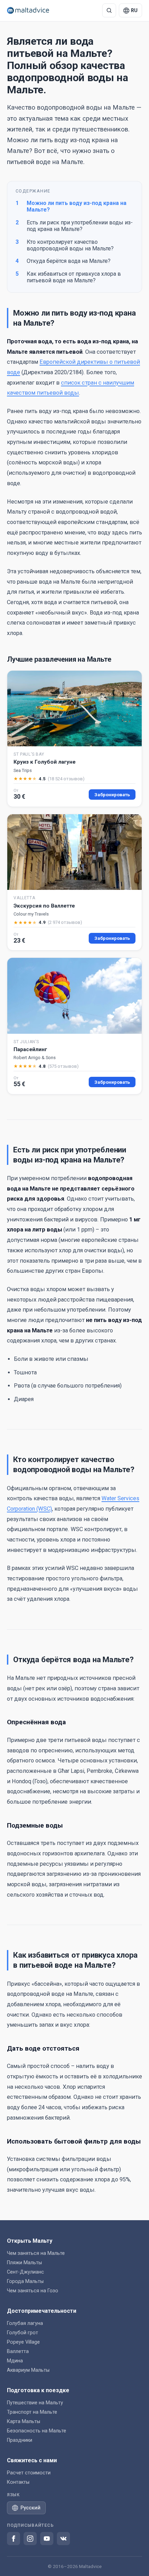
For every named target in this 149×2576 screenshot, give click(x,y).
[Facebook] (14, 2539)
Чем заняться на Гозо (33, 2291)
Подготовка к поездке (38, 2390)
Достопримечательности (42, 2311)
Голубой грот (23, 2333)
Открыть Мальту (30, 2241)
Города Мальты (25, 2281)
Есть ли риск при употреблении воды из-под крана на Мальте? (74, 226)
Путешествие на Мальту (35, 2403)
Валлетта (18, 2351)
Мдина (15, 2361)
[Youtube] (47, 2539)
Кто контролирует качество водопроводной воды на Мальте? (65, 245)
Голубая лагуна (25, 2323)
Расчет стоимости (29, 2473)
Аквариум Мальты (28, 2370)
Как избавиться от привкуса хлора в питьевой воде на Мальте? (68, 277)
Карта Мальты (24, 2422)
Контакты (18, 2482)
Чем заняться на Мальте (36, 2253)
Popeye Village (23, 2342)
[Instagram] (30, 2539)
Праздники (20, 2440)
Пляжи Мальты (24, 2263)
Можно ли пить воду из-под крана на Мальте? (71, 206)
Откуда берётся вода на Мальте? (63, 261)
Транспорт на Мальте (32, 2412)
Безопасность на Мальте (37, 2431)
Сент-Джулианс (25, 2272)
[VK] (63, 2539)
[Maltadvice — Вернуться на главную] (28, 10)
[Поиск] (109, 10)
